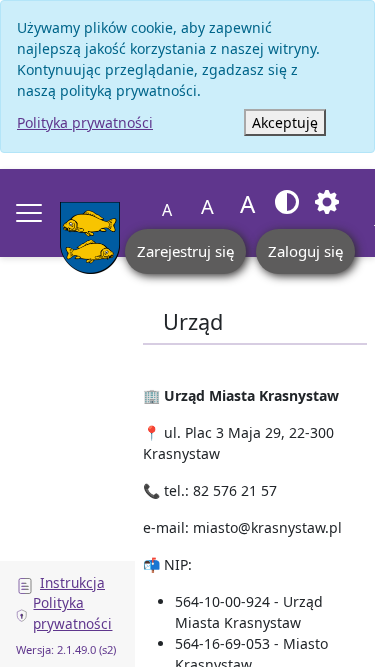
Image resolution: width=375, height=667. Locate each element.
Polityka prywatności (85, 122)
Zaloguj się (305, 251)
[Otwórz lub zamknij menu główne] (29, 213)
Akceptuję (285, 122)
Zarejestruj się (185, 251)
